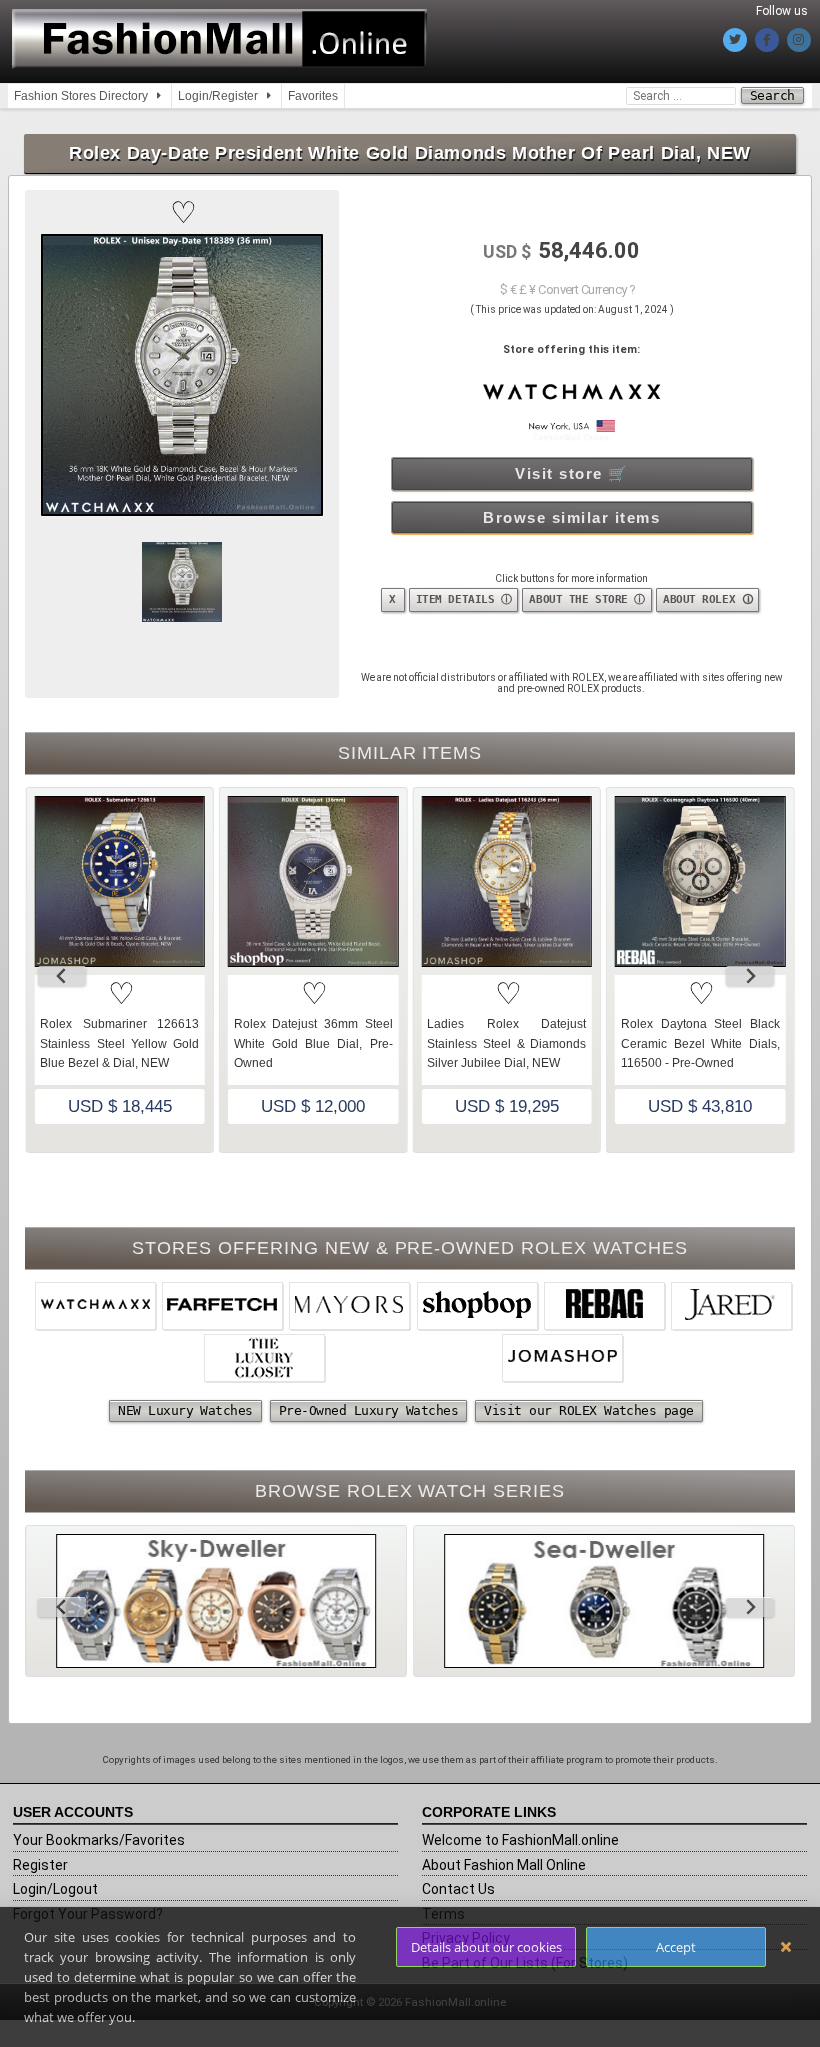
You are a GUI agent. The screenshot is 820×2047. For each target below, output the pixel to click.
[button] (182, 212)
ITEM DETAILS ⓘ (464, 599)
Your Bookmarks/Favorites (99, 1840)
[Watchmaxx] (96, 1308)
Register (40, 1865)
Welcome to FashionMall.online (520, 1840)
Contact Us (458, 1889)
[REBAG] (605, 1308)
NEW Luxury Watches (185, 1410)
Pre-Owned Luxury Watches (369, 1410)
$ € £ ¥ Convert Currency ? (567, 290)
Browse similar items (571, 517)
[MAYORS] (350, 1308)
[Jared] (732, 1308)
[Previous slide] (62, 976)
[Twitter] (735, 40)
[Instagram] (799, 40)
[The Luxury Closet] (265, 1360)
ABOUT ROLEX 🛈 (707, 599)
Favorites (313, 96)
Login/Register (218, 96)
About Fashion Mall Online (504, 1865)
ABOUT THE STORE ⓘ (587, 599)
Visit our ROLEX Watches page (588, 1410)
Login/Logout (55, 1889)
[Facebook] (767, 40)
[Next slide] (750, 976)
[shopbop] (478, 1308)
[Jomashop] (563, 1360)
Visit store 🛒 (572, 473)
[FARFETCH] (223, 1308)
